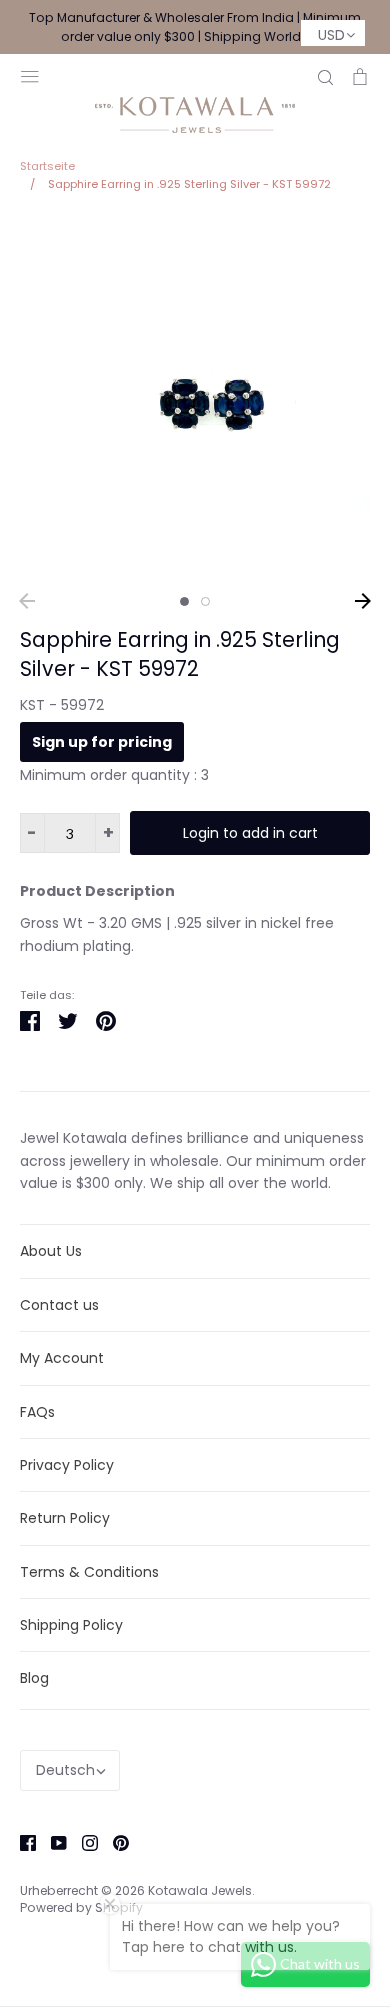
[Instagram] (82, 1842)
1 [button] (184, 601)
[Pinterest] (113, 1842)
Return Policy (65, 1518)
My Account (62, 1358)
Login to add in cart (250, 833)
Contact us (59, 1305)
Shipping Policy (71, 1625)
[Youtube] (51, 1842)
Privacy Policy (67, 1465)
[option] (195, 399)
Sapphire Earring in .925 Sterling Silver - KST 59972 (180, 654)
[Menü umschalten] (30, 74)
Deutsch (65, 1770)
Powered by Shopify (81, 1907)
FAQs (37, 1412)
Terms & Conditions (89, 1572)
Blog (34, 1678)
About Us (51, 1251)
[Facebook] (20, 1842)
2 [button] (205, 601)
